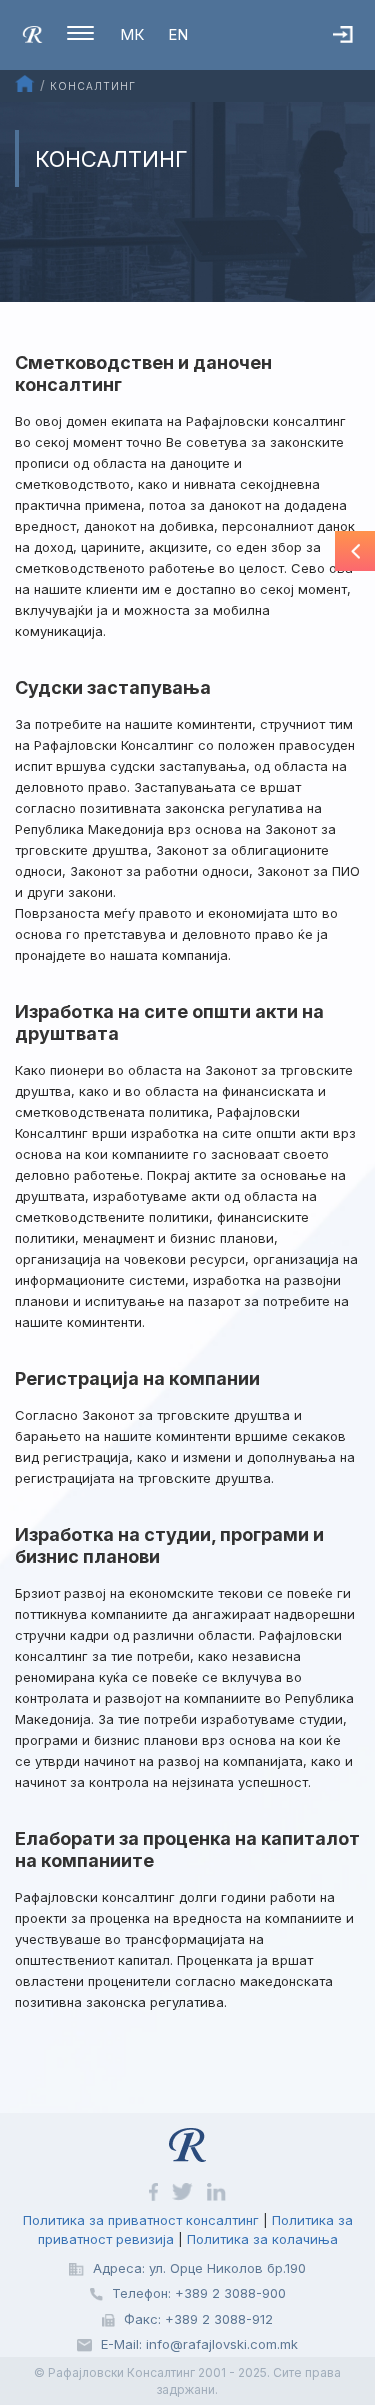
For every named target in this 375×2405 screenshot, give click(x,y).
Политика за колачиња (262, 2239)
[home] (32, 33)
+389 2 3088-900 (230, 2293)
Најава (354, 54)
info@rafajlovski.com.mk (222, 2344)
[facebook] (155, 2191)
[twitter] (184, 2191)
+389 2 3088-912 (219, 2319)
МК (132, 34)
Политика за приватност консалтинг (141, 2220)
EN (178, 34)
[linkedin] (216, 2191)
